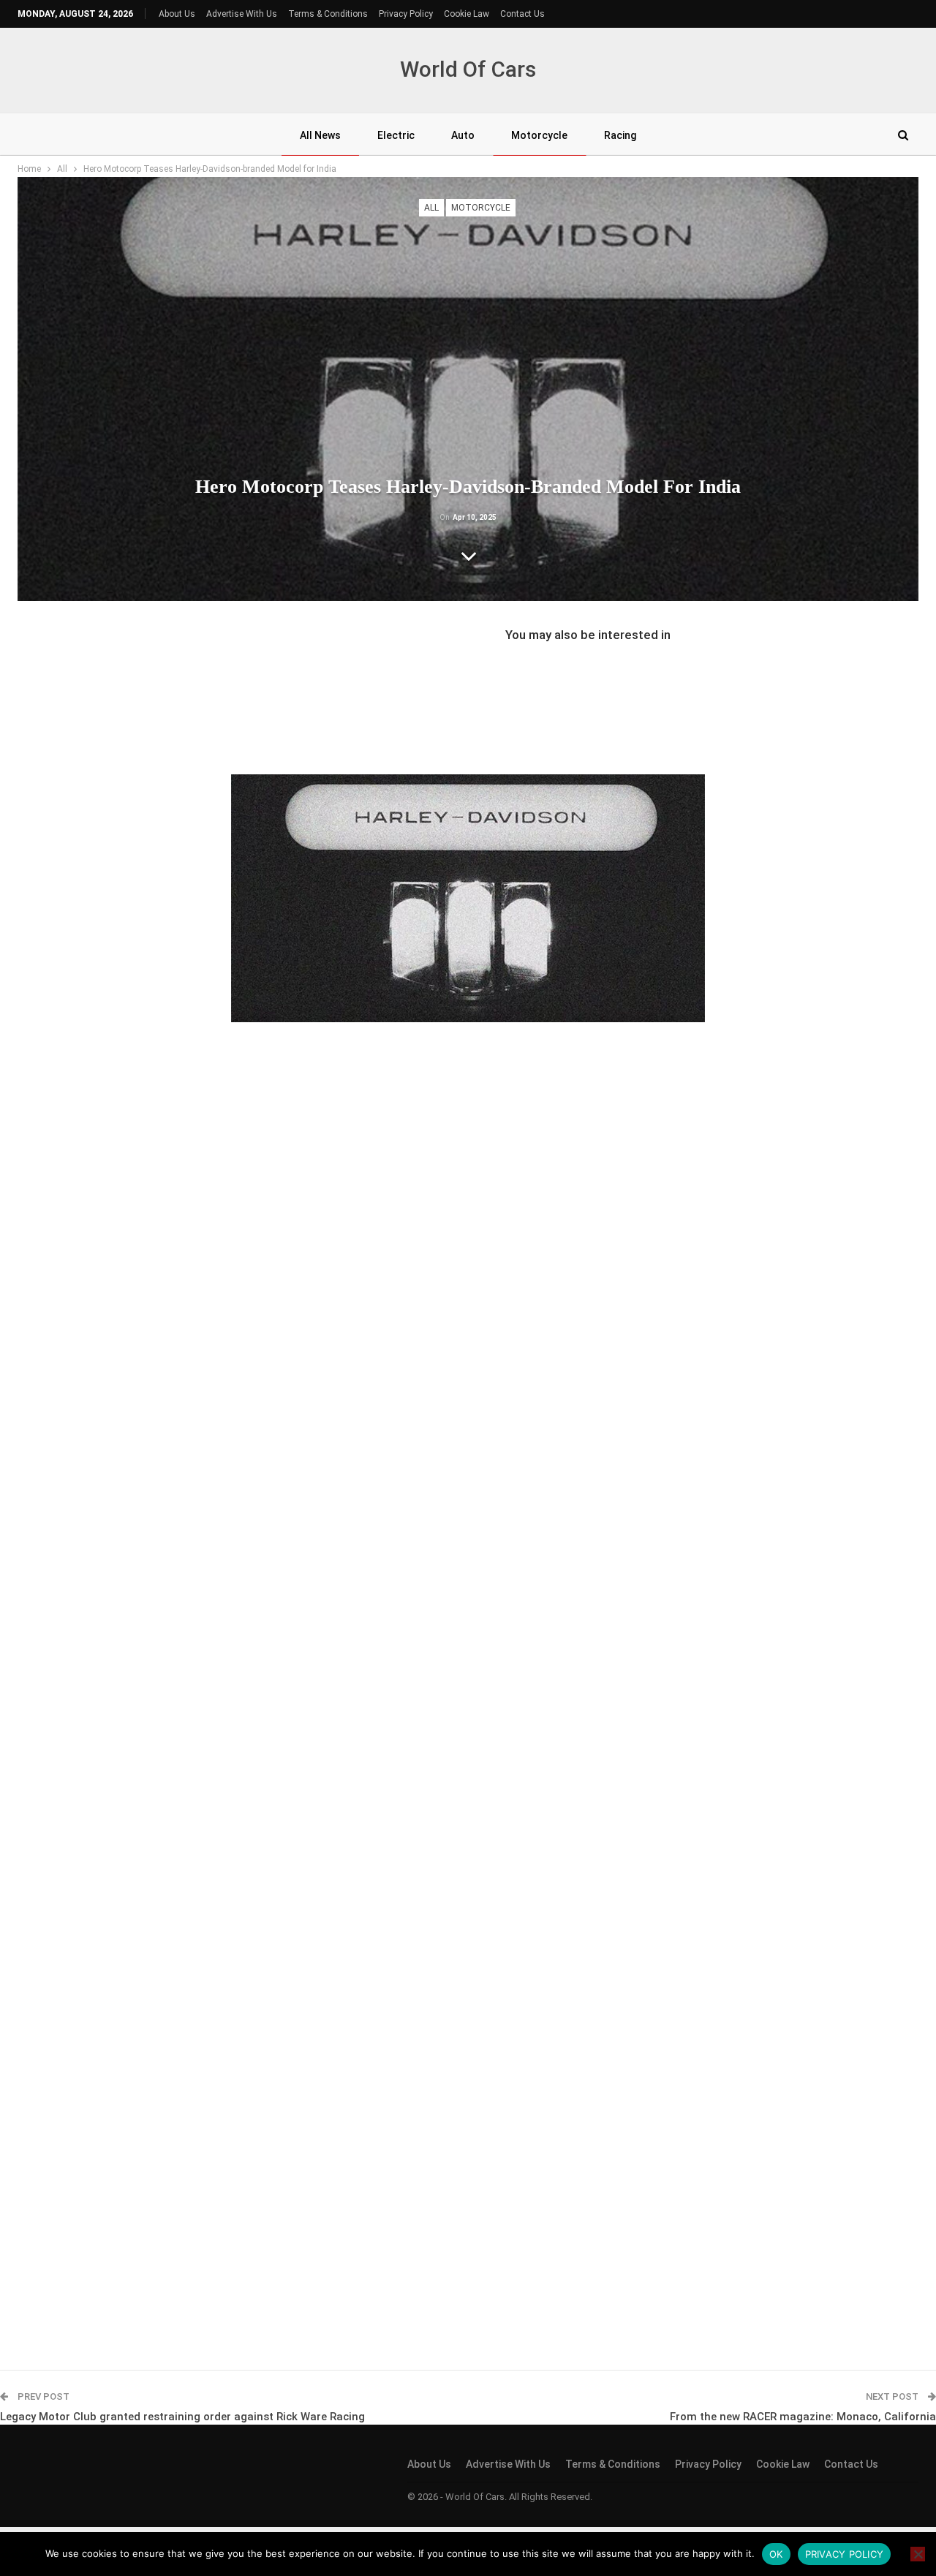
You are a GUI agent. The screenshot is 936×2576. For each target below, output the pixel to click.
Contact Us (522, 14)
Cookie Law (467, 14)
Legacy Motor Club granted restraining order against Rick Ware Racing (182, 2417)
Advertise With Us (242, 14)
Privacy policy (845, 2554)
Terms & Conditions (328, 14)
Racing (620, 135)
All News (320, 135)
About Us (177, 14)
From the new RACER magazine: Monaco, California (803, 2417)
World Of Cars (468, 69)
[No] (918, 2554)
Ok (776, 2554)
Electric (396, 135)
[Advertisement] (468, 692)
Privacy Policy (406, 14)
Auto (463, 135)
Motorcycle (539, 135)
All (431, 208)
